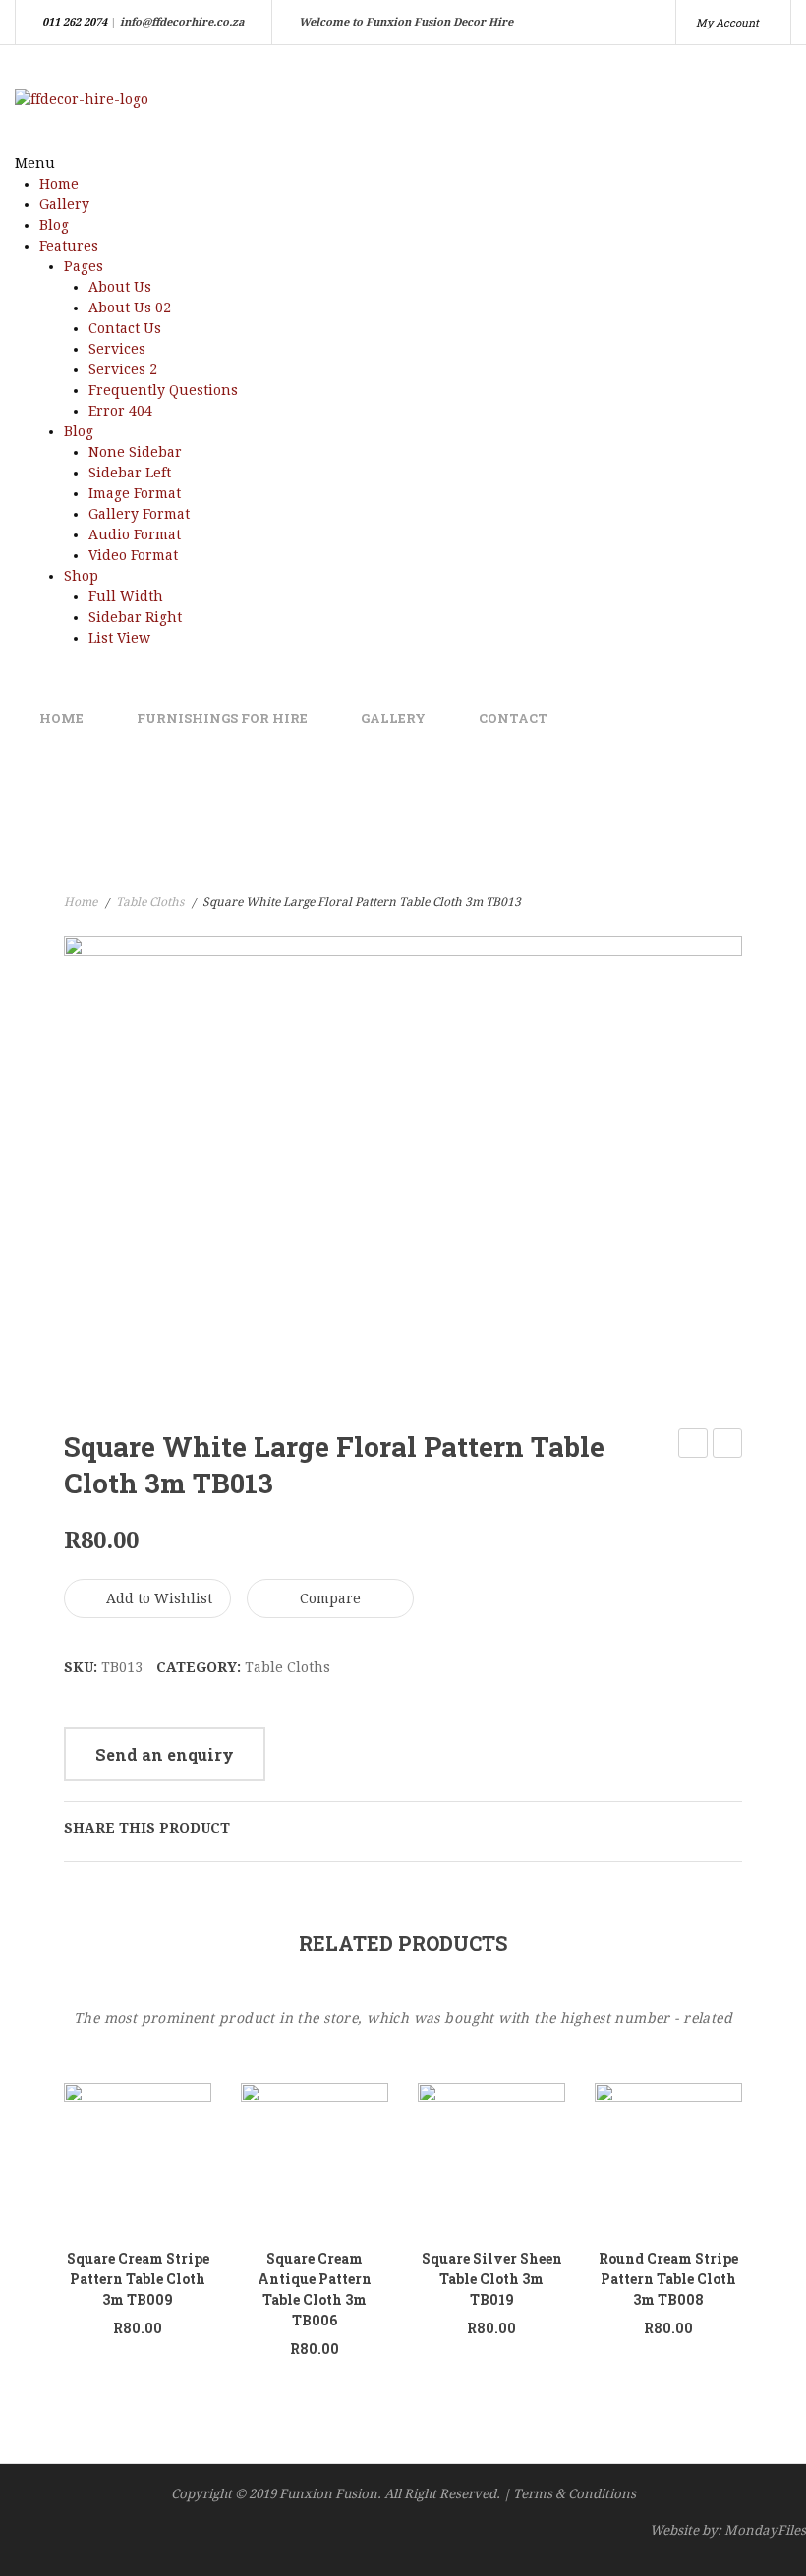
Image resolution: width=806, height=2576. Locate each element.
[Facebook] (255, 1828)
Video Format (133, 555)
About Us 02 (130, 308)
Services (117, 349)
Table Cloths (150, 902)
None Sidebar (135, 452)
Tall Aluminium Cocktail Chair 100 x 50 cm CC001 (728, 1446)
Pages (84, 266)
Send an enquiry (165, 1754)
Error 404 (120, 411)
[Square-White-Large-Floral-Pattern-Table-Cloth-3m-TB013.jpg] (403, 1163)
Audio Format (135, 534)
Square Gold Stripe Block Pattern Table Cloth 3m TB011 (693, 1446)
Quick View (91, 2179)
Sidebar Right (135, 617)
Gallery (64, 204)
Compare (330, 1598)
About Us (120, 287)
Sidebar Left (130, 473)
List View (119, 638)
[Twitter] (285, 1828)
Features (69, 246)
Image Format (135, 493)
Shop (81, 576)
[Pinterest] (316, 1828)
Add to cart (172, 2173)
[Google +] (346, 1828)
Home (59, 184)
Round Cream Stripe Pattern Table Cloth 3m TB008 (668, 2279)
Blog (54, 225)
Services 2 (123, 369)
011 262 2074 (75, 22)
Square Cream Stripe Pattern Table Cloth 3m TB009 (138, 2279)
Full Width (126, 596)
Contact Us (125, 328)
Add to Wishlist (157, 1598)
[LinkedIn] (376, 1828)
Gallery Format (139, 514)
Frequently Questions (163, 390)
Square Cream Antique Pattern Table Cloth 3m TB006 (315, 2289)
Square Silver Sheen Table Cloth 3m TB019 (492, 2279)
